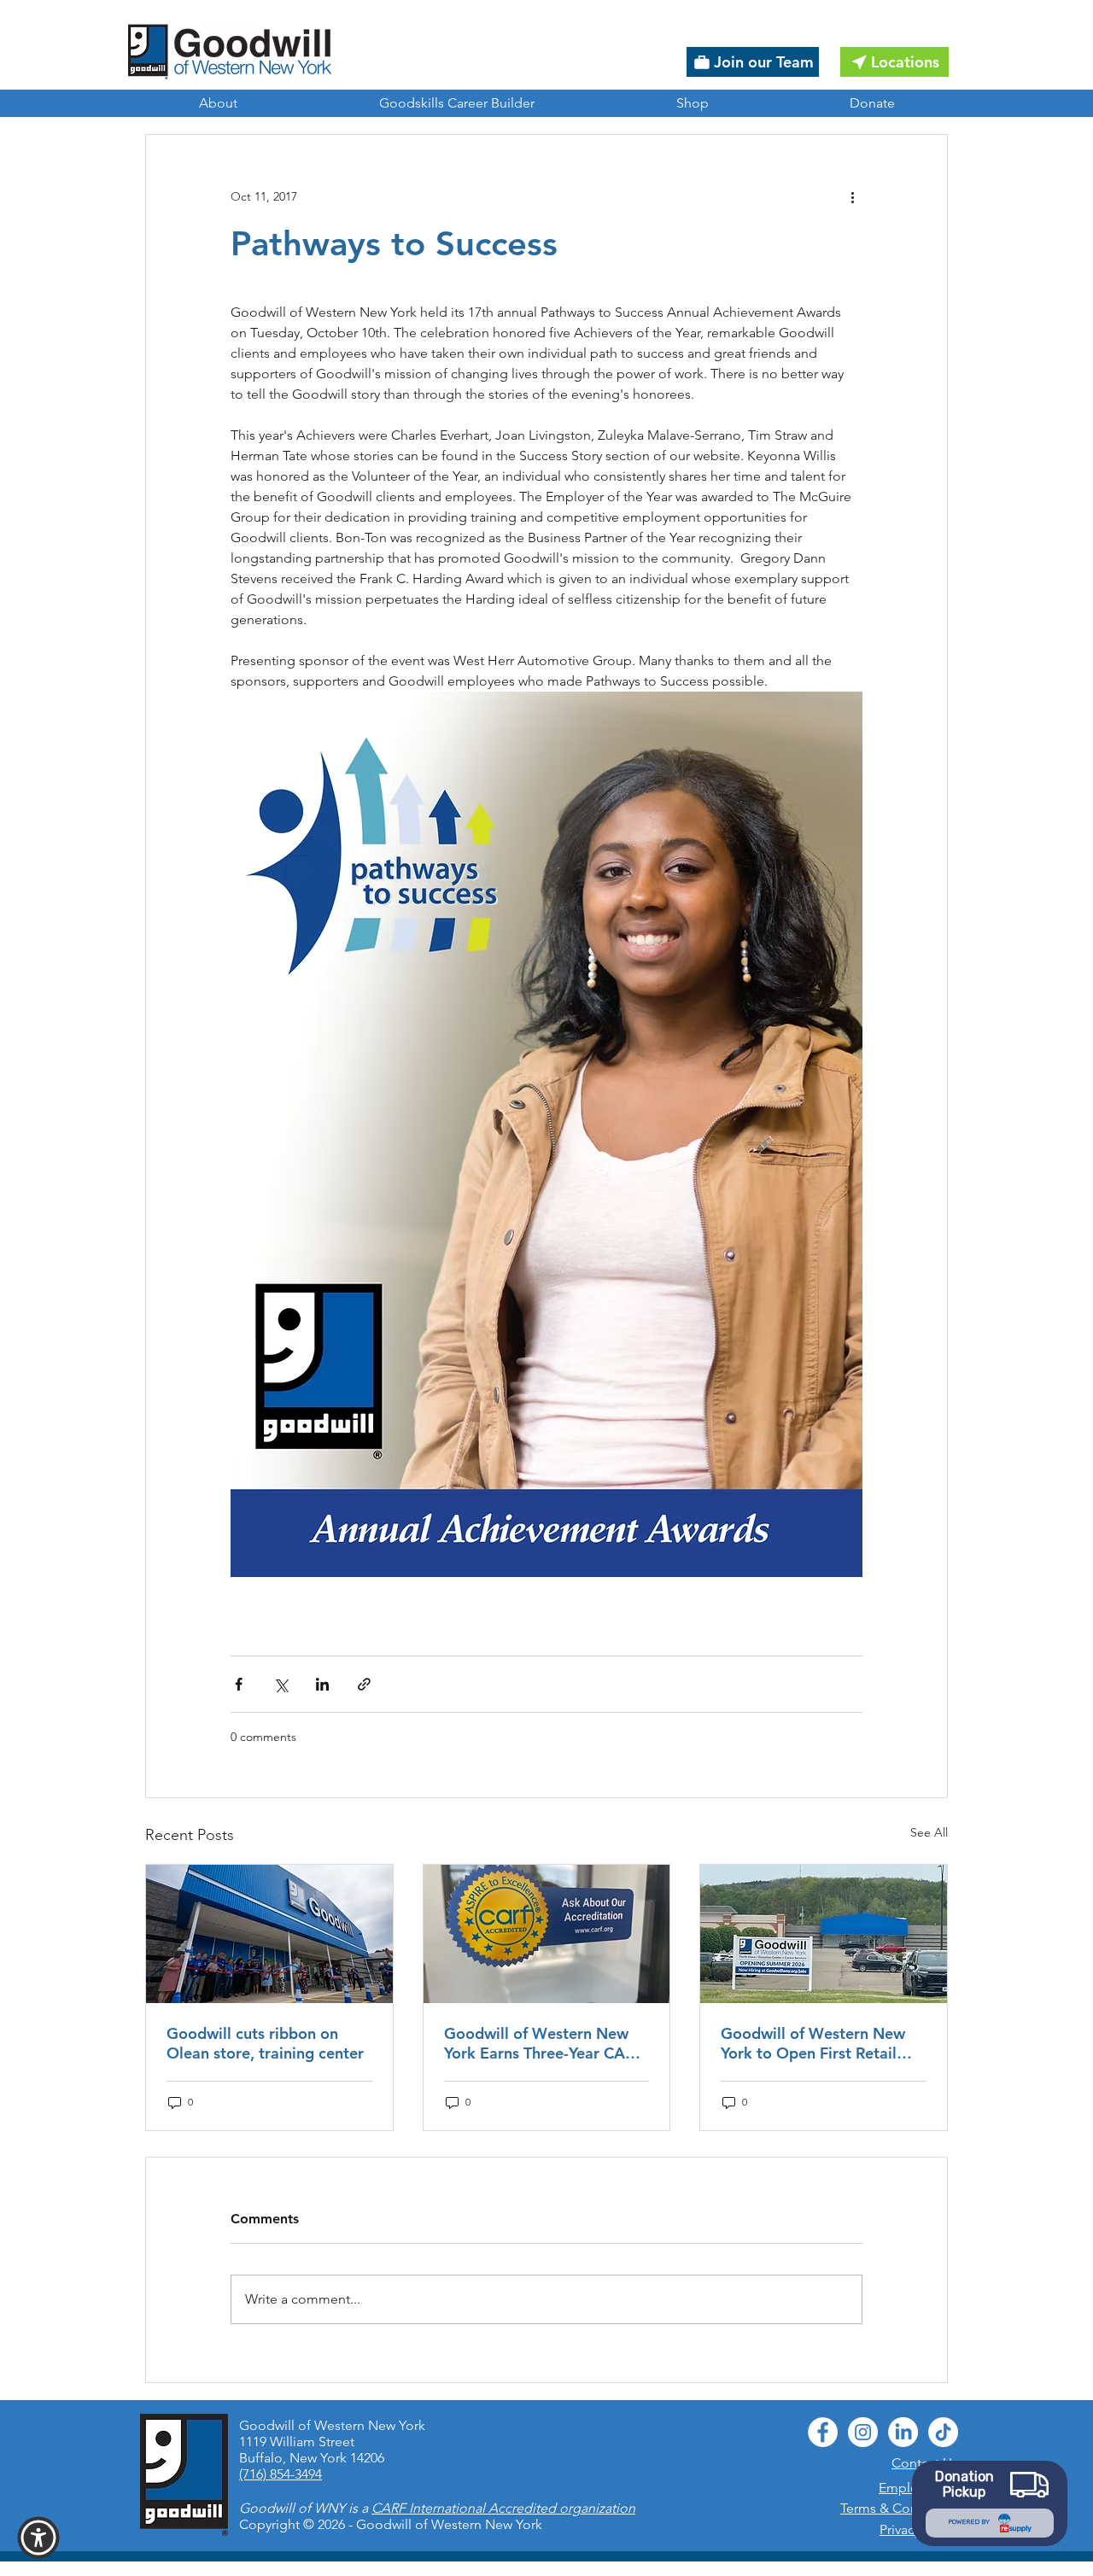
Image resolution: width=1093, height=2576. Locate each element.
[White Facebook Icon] (823, 2432)
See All (929, 1832)
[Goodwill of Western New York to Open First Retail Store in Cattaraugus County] (824, 1934)
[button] (38, 2538)
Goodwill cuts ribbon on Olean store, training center (265, 2043)
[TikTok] (943, 2432)
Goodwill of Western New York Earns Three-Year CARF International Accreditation (544, 2043)
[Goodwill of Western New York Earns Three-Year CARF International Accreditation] (547, 1934)
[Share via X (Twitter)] (281, 1684)
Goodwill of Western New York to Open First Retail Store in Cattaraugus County (821, 2043)
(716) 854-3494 (281, 2474)
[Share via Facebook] (239, 1684)
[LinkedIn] (903, 2432)
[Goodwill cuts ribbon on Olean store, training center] (269, 1934)
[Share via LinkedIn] (322, 1684)
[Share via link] (364, 1684)
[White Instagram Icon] (863, 2432)
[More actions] (852, 196)
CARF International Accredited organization (503, 2508)
